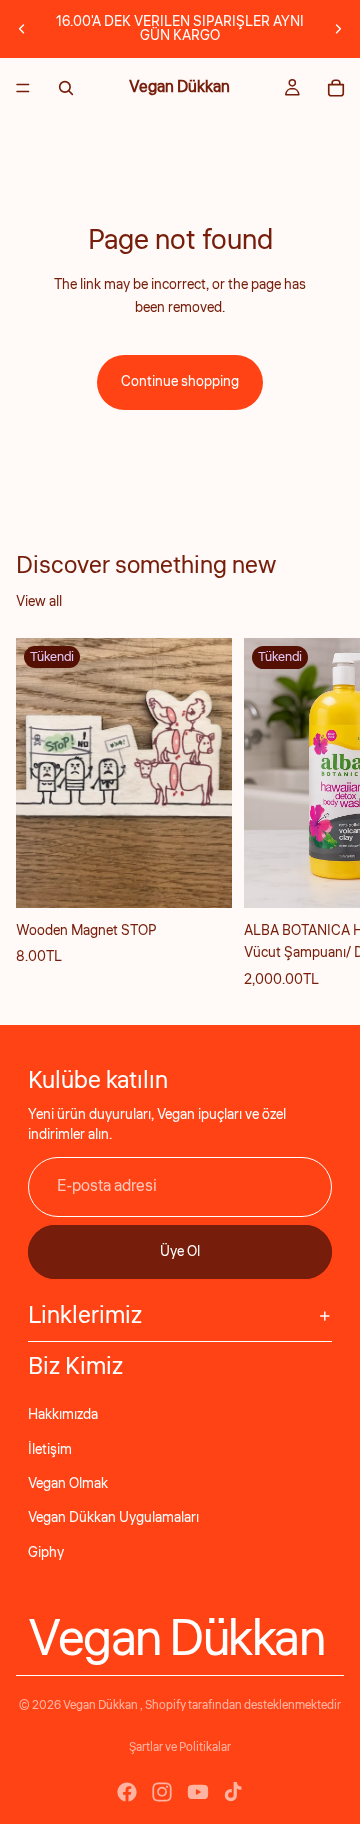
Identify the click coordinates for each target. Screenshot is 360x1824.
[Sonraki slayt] (338, 29)
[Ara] (66, 88)
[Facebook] (127, 1792)
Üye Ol (180, 1252)
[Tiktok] (233, 1792)
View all (39, 602)
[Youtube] (198, 1792)
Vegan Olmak (68, 1484)
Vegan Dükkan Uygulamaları (113, 1518)
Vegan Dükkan (101, 1705)
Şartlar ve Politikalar (180, 1747)
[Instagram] (162, 1792)
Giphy (46, 1553)
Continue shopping (180, 382)
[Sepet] (336, 88)
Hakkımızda (63, 1415)
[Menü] (23, 88)
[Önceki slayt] (22, 29)
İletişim (50, 1450)
